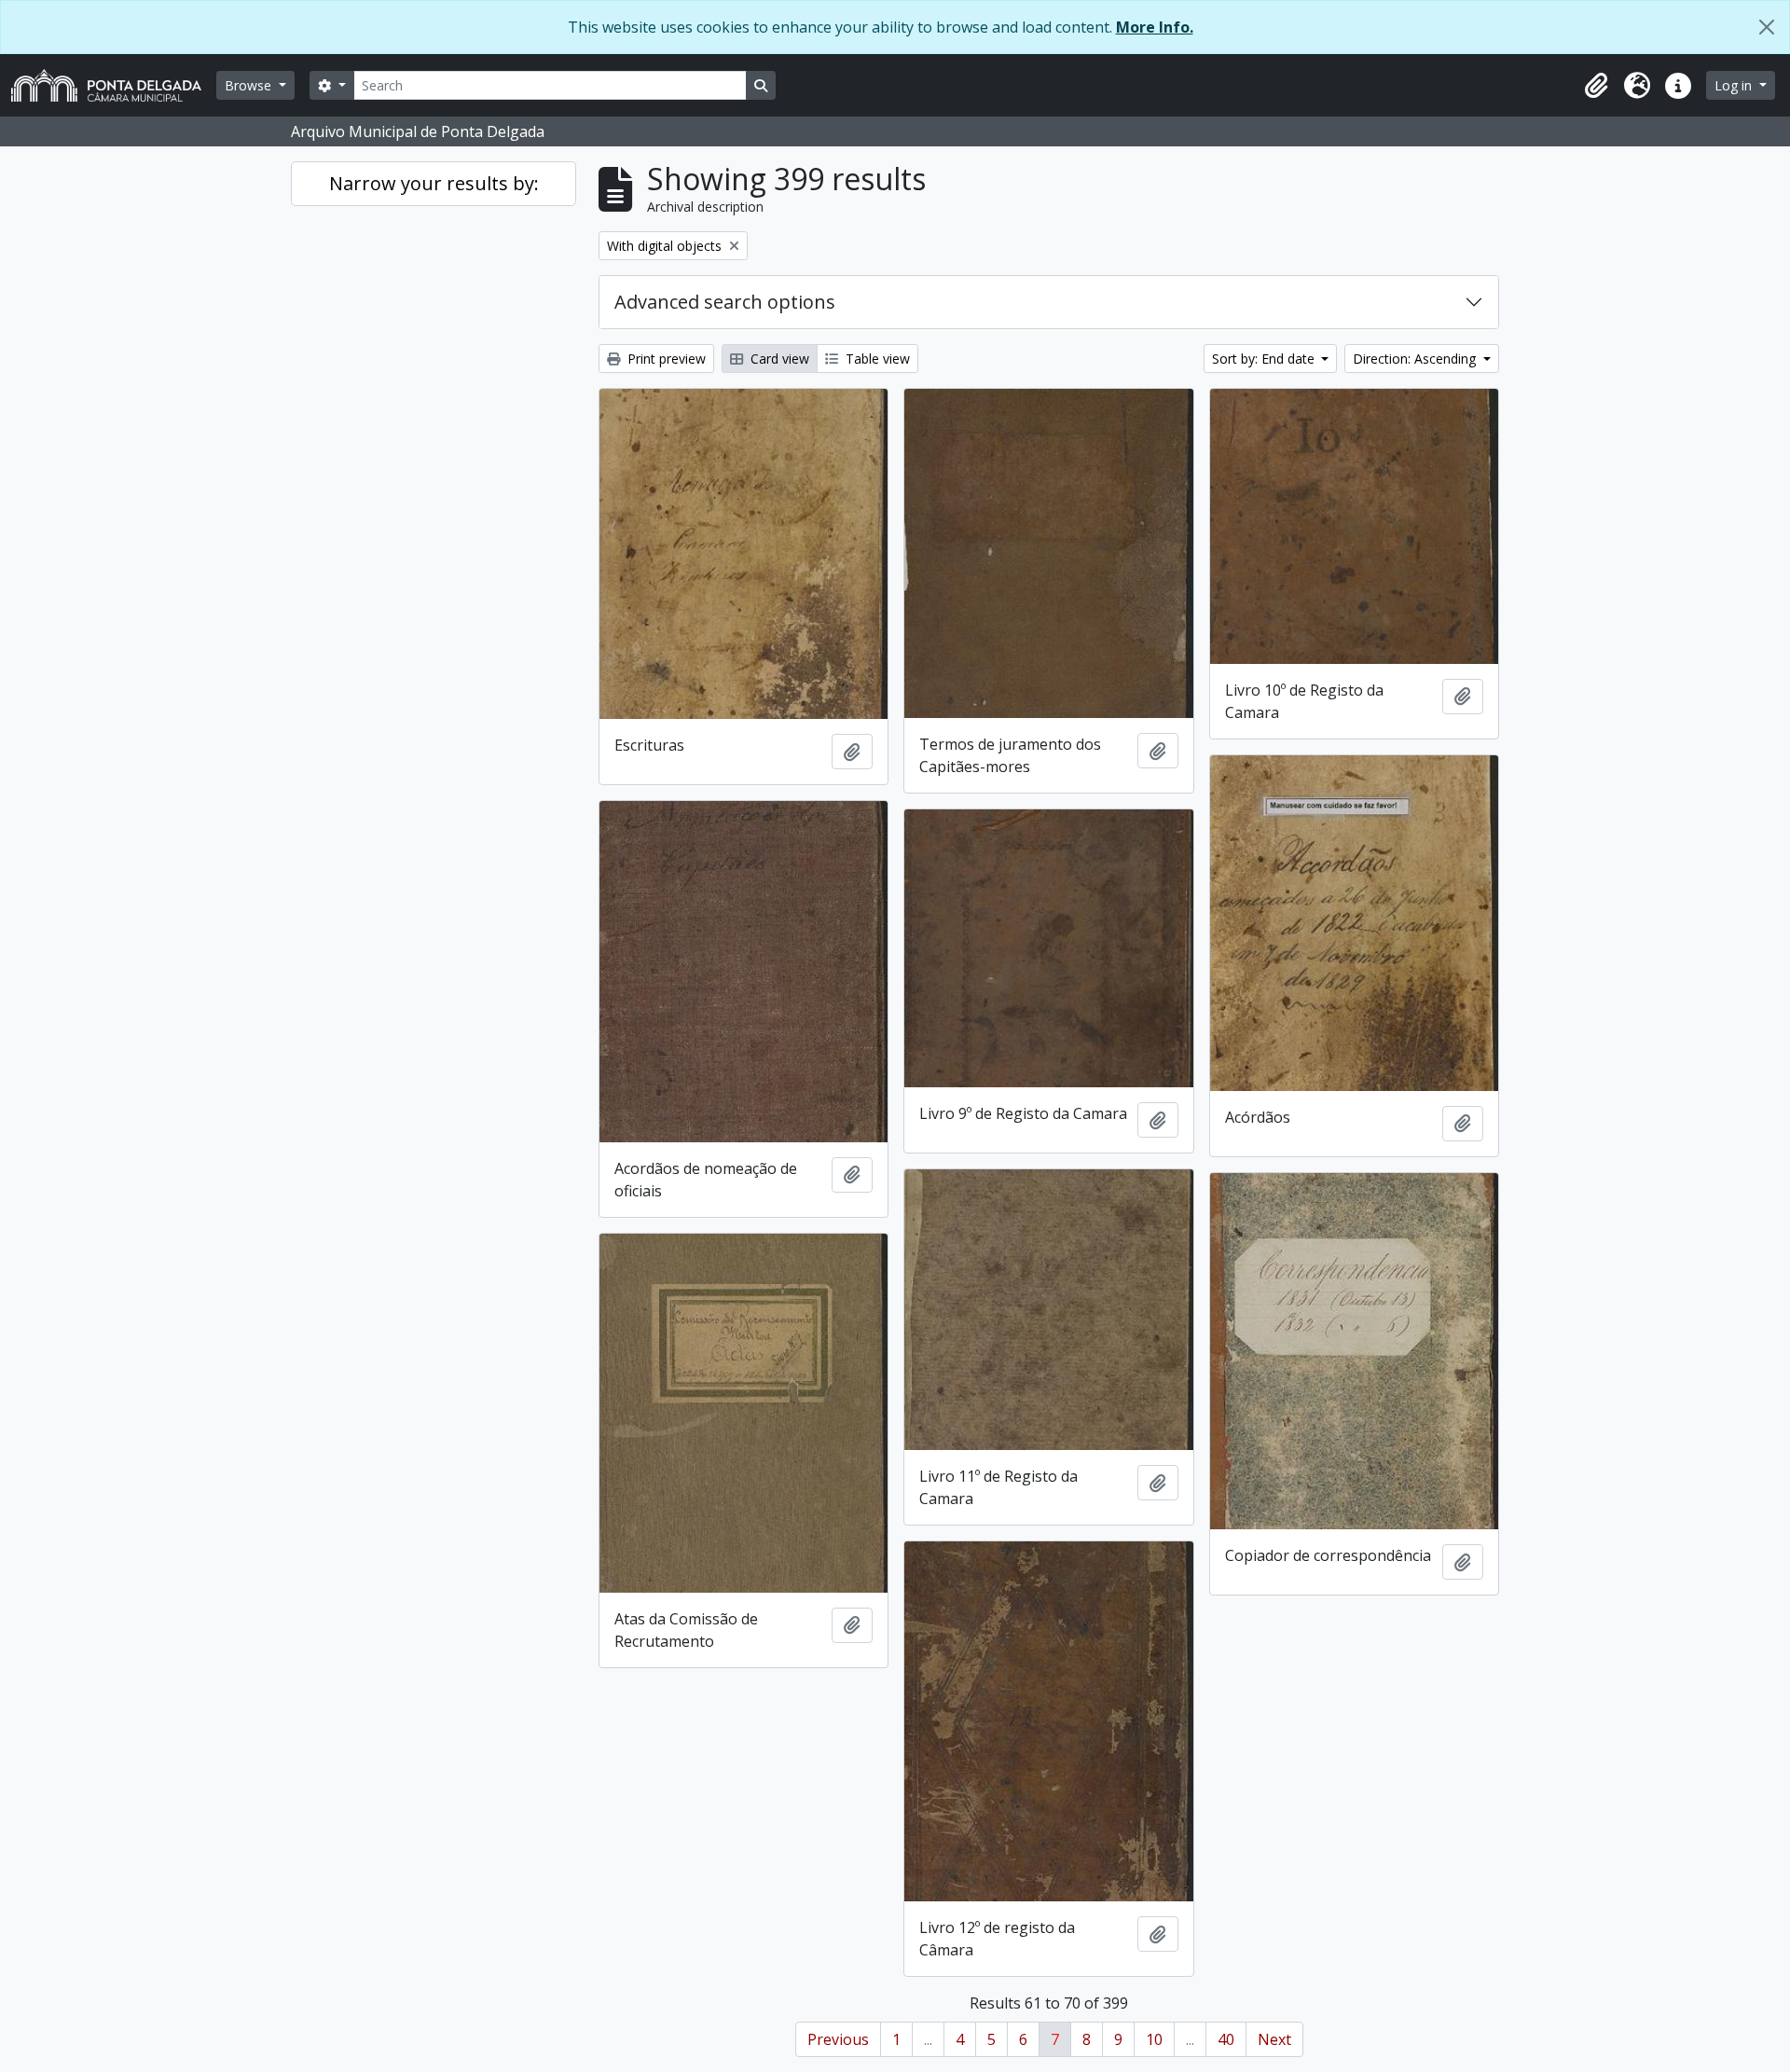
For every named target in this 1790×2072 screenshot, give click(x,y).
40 (1226, 2039)
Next (1274, 2039)
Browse (250, 85)
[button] (1596, 86)
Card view (778, 359)
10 (1154, 2039)
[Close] (1767, 27)
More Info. (1155, 27)
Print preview (665, 359)
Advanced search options (725, 302)
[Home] (114, 85)
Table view (876, 359)
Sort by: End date (1265, 359)
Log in (1735, 85)
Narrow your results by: (434, 183)
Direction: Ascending (1416, 359)
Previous (838, 2039)
